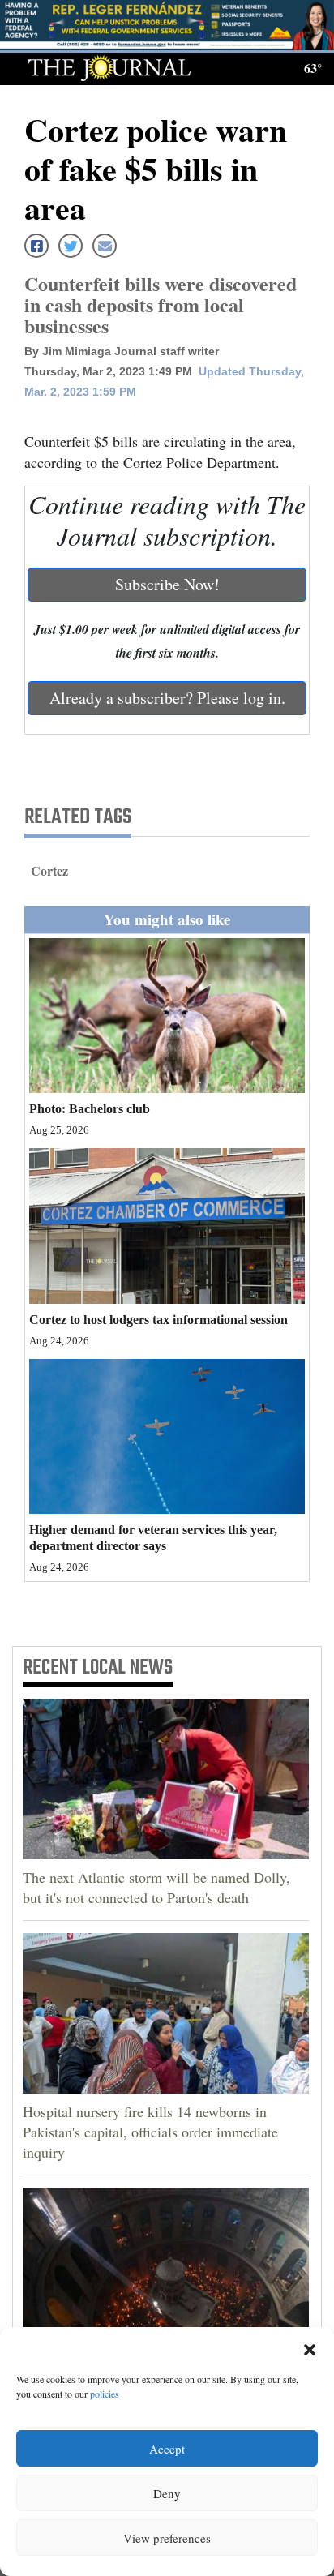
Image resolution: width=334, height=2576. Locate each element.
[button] (310, 2347)
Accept (167, 2449)
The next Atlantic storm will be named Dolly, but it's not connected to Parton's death (156, 1887)
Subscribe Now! (167, 584)
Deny (167, 2493)
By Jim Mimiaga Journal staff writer (122, 351)
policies (105, 2394)
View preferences (167, 2538)
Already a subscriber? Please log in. (167, 698)
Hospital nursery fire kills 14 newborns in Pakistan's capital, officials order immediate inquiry (150, 2132)
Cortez (49, 870)
